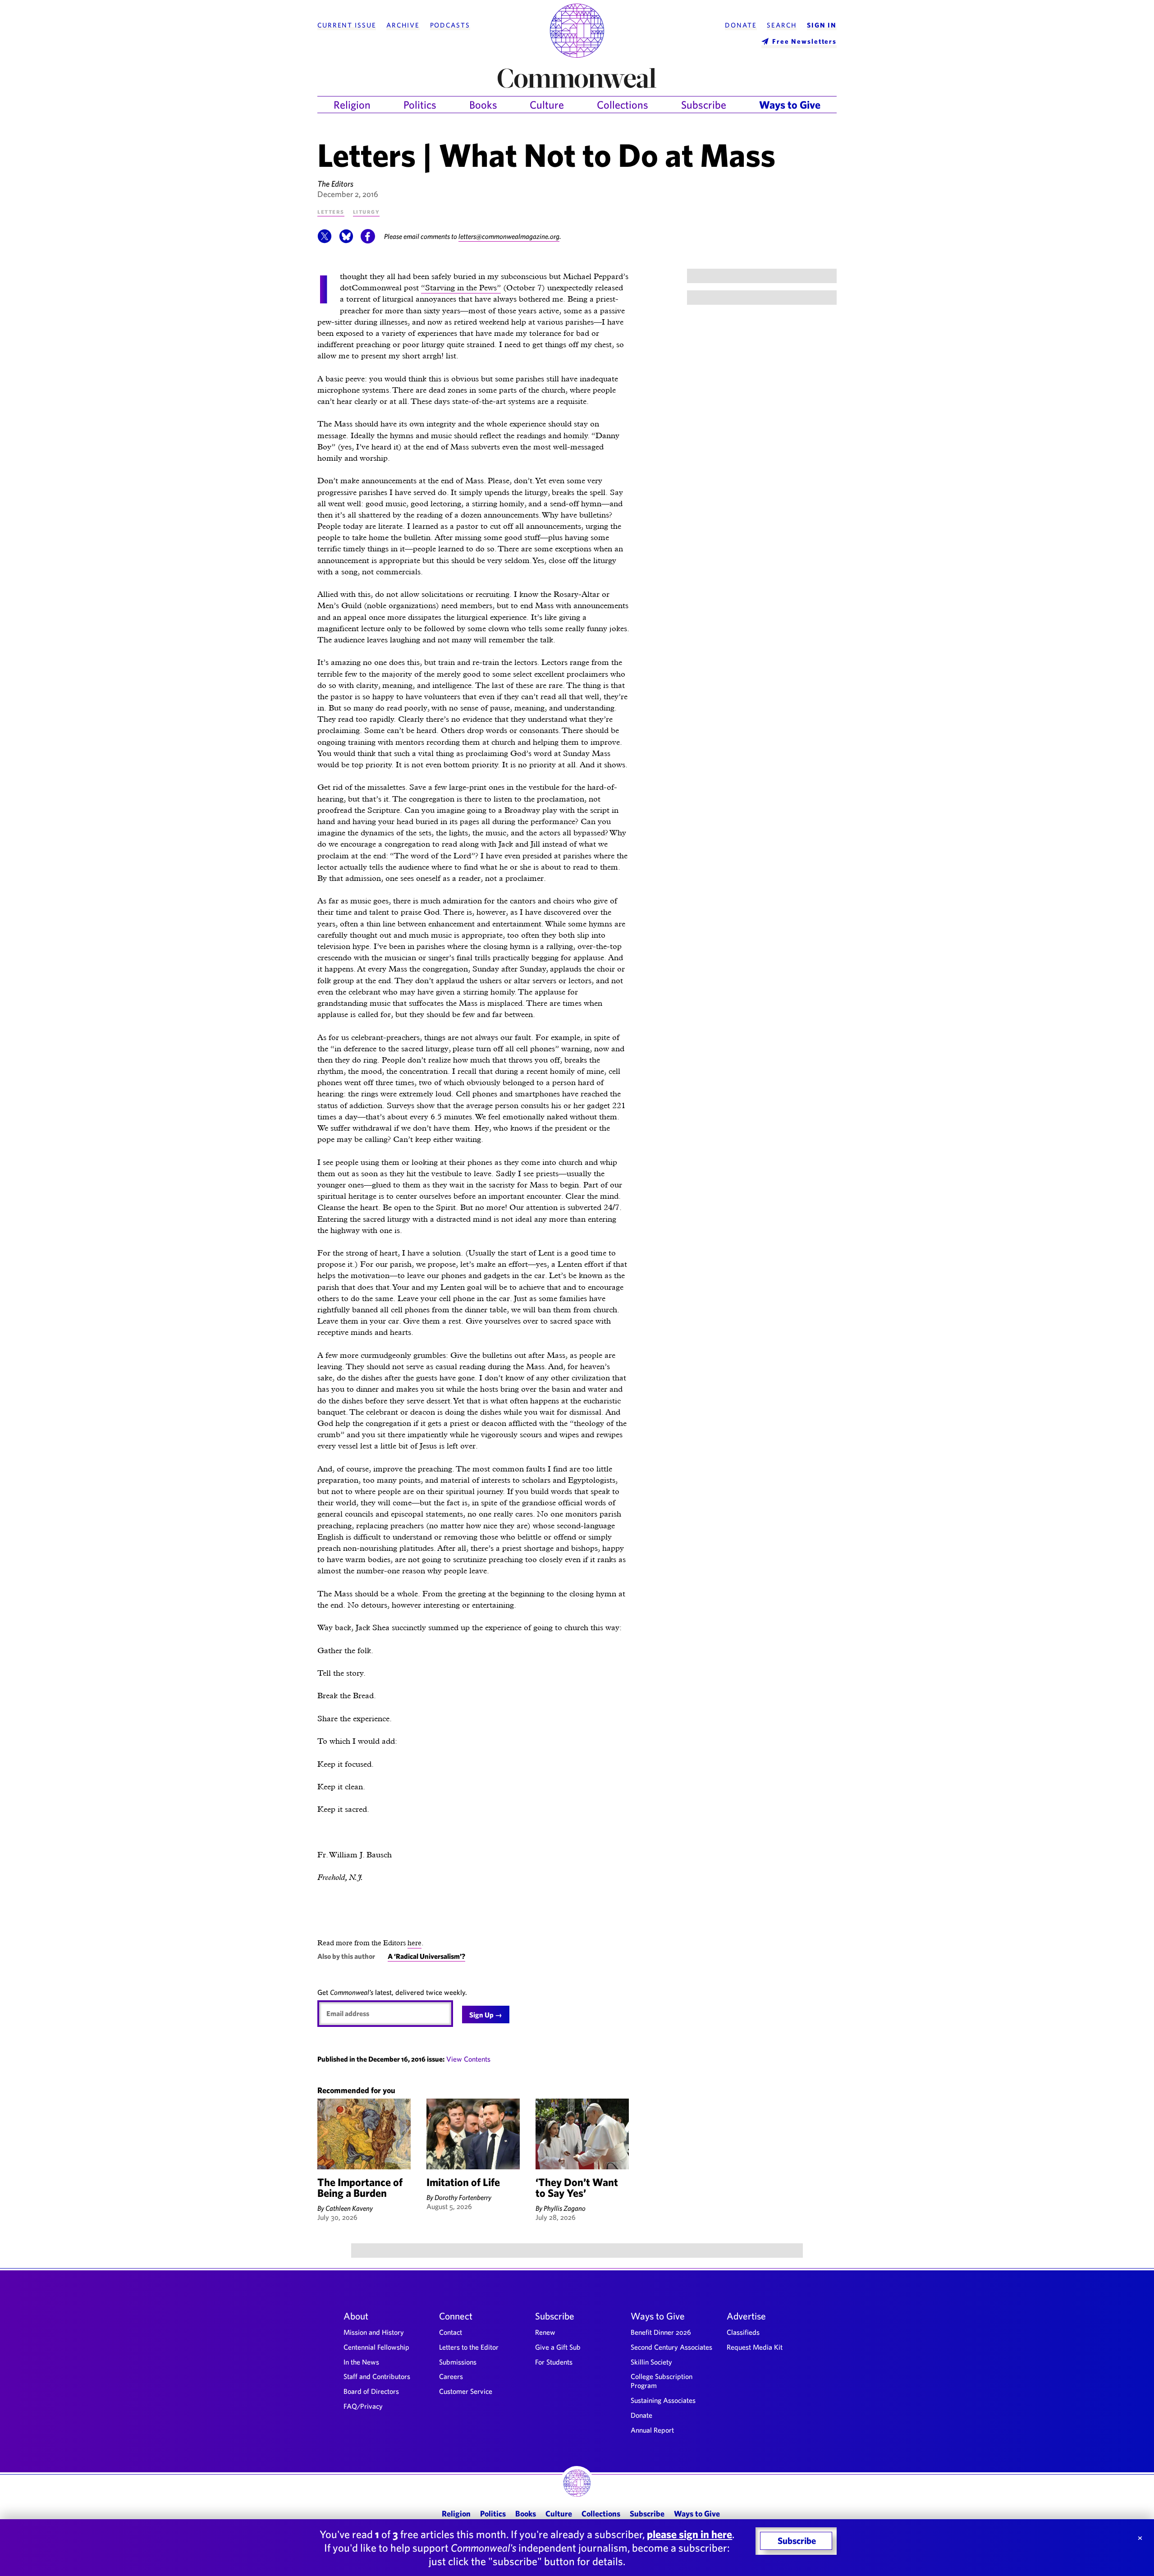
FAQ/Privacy (363, 2406)
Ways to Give (790, 105)
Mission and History (374, 2332)
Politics (420, 105)
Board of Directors (371, 2391)
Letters (331, 211)
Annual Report (652, 2430)
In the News (361, 2362)
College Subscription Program (662, 2381)
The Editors (335, 184)
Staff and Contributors (377, 2376)
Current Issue (347, 25)
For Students (554, 2362)
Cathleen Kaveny (349, 2208)
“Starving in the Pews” (461, 287)
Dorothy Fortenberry (463, 2197)
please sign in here (689, 2534)
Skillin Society (651, 2362)
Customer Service (466, 2391)
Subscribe (704, 105)
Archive (403, 25)
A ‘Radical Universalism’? (426, 1956)
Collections (623, 105)
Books (483, 105)
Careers (451, 2376)
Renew (545, 2332)
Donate (741, 25)
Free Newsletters (804, 41)
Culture (547, 105)
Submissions (458, 2362)
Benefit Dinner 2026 (661, 2332)
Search (782, 25)
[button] (325, 241)
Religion (352, 105)
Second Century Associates (671, 2347)
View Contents (468, 2059)
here (414, 1943)
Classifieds (743, 2332)
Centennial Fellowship (376, 2347)
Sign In (822, 25)
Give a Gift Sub (558, 2347)
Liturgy (366, 211)
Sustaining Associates (663, 2400)
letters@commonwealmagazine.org (509, 236)
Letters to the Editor (469, 2347)
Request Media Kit (755, 2347)
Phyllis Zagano (565, 2208)
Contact (451, 2332)
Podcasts (450, 25)
